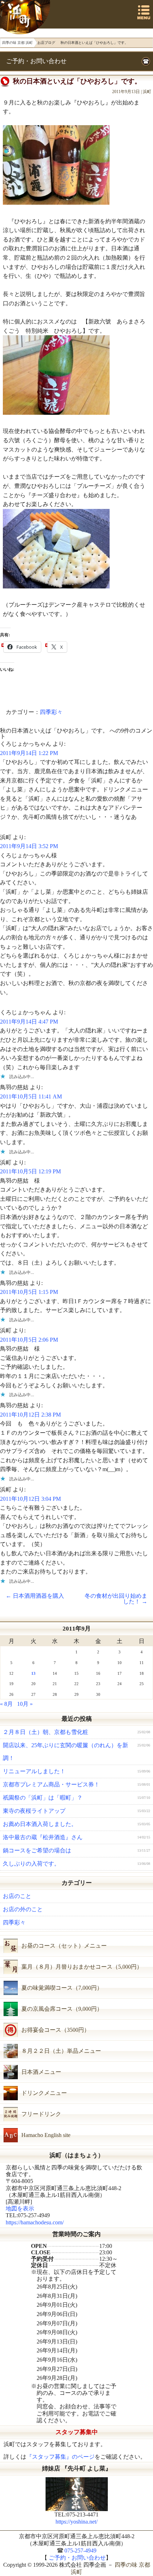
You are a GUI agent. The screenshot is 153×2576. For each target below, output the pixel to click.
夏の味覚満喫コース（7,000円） (62, 1988)
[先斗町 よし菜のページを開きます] (76, 2494)
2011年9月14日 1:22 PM (29, 753)
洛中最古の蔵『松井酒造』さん (43, 1837)
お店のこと (17, 1896)
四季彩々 (51, 712)
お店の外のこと (23, 1909)
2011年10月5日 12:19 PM (30, 1171)
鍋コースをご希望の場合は (37, 1850)
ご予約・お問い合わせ (36, 61)
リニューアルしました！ (34, 1771)
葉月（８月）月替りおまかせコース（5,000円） (82, 1967)
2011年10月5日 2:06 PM (29, 1340)
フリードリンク (41, 2114)
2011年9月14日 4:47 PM (29, 1022)
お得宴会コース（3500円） (56, 2030)
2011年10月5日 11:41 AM (31, 1096)
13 (33, 1673)
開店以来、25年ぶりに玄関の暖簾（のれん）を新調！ (65, 1752)
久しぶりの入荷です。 (31, 1864)
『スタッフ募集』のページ (60, 2457)
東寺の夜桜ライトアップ (34, 1811)
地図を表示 (20, 2208)
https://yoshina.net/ (76, 2522)
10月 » (25, 1704)
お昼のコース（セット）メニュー (64, 1946)
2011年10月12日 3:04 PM (30, 1499)
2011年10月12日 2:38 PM (30, 1415)
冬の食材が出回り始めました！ (116, 1599)
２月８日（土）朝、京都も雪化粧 (46, 1732)
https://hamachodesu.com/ (35, 2222)
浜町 (147, 92)
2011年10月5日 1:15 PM (29, 1292)
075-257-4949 (80, 2551)
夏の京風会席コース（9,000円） (62, 2009)
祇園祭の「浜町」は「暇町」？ (43, 1798)
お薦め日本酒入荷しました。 (40, 1824)
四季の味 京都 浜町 (26, 17)
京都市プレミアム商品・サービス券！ (51, 1784)
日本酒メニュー (41, 2072)
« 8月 (6, 1704)
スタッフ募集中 (77, 2432)
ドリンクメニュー (44, 2093)
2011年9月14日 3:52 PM (29, 846)
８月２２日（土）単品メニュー (61, 2051)
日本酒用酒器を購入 (35, 1596)
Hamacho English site (46, 2135)
